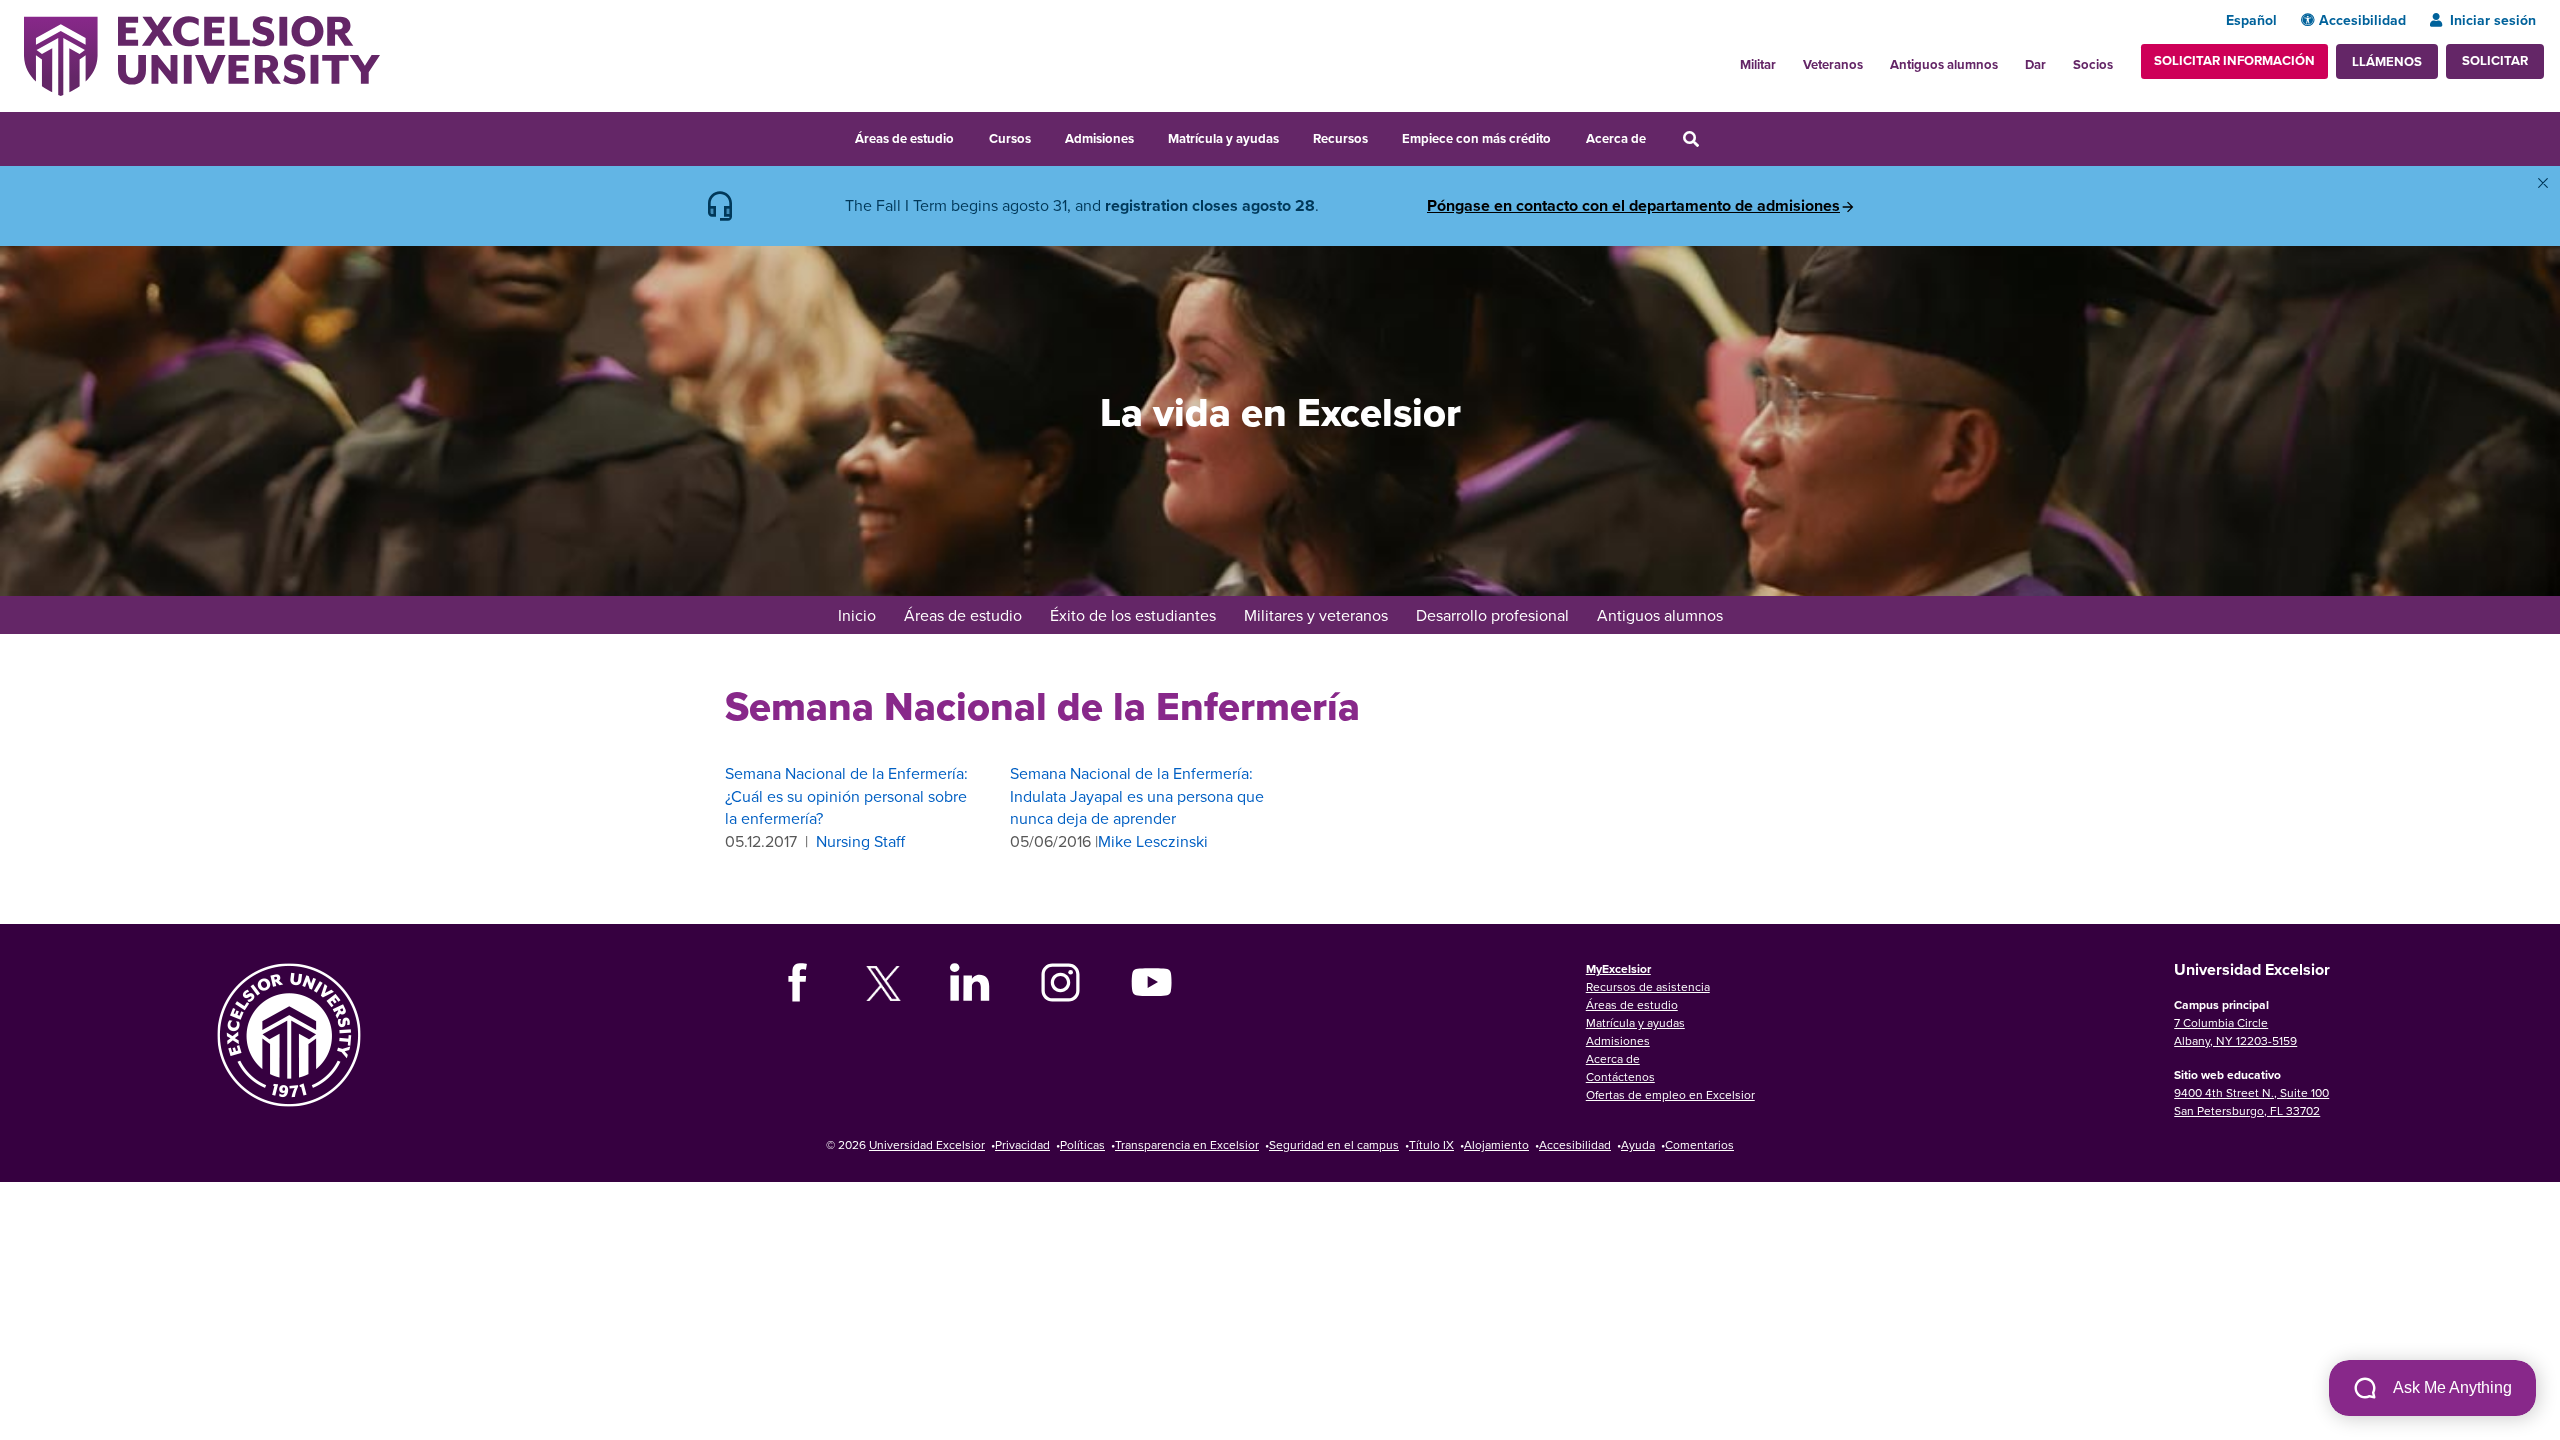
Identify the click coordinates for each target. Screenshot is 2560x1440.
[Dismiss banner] (2543, 183)
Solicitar (2495, 60)
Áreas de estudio (904, 138)
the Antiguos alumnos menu (2009, 59)
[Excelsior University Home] (202, 54)
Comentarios (1699, 1144)
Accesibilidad (2362, 20)
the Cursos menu (1044, 136)
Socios (2093, 64)
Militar (1758, 64)
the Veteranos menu (1874, 59)
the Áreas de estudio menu (967, 136)
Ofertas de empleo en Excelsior (1670, 1094)
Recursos (1340, 138)
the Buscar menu (1718, 136)
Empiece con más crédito (1476, 138)
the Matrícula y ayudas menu (1292, 136)
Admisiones (1099, 138)
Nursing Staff (860, 841)
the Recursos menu (1381, 136)
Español (2251, 20)
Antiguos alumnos (1944, 64)
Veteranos (1833, 64)
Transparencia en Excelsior (1187, 1144)
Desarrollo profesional (1492, 615)
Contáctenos (1620, 1076)
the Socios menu (2121, 59)
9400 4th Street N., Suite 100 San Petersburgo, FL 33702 (2251, 1101)
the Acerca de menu (1659, 136)
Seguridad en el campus (1334, 1144)
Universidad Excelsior (927, 1144)
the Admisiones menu (1147, 136)
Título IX (1431, 1144)
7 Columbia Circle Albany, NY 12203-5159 (2235, 1031)
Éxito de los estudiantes (1133, 615)
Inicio (857, 615)
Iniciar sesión (2493, 20)
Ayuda (1638, 1144)
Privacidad (1022, 1144)
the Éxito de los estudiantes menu (1229, 617)
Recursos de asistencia (1648, 986)
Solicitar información (2234, 60)
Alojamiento (1496, 1144)
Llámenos (2387, 61)
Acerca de (1616, 138)
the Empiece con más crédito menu (1565, 136)
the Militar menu (1787, 59)
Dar (2035, 64)
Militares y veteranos (1316, 615)
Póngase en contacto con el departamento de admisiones (1633, 206)
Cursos (1010, 138)
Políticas (1082, 1144)
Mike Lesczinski (1153, 841)
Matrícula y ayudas (1223, 138)
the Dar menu (2057, 59)
